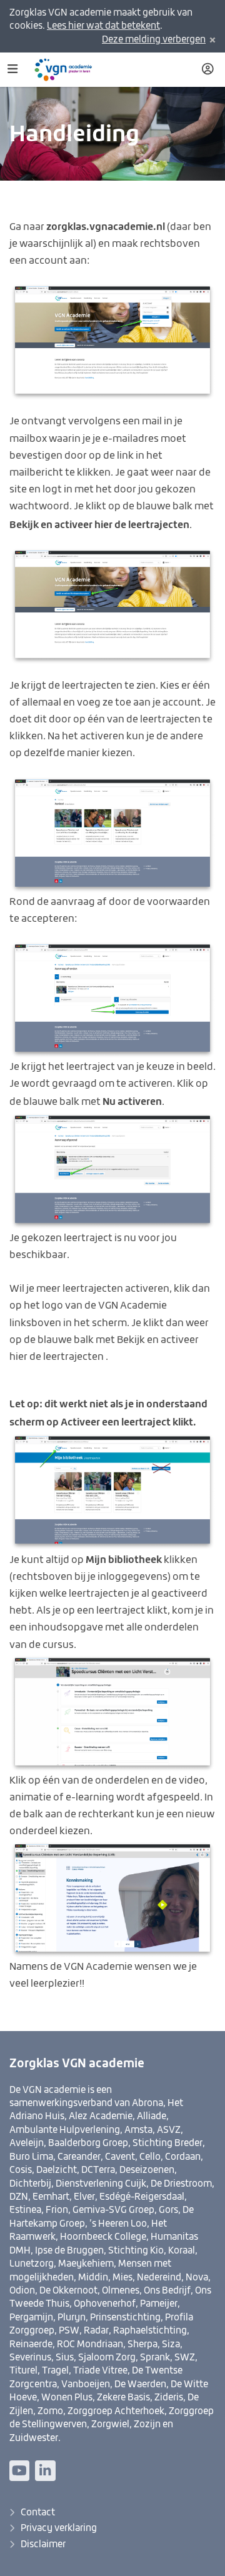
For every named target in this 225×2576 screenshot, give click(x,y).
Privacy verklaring (59, 2528)
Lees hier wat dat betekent (103, 26)
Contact (38, 2513)
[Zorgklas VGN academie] (68, 70)
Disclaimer (43, 2544)
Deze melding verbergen (154, 40)
